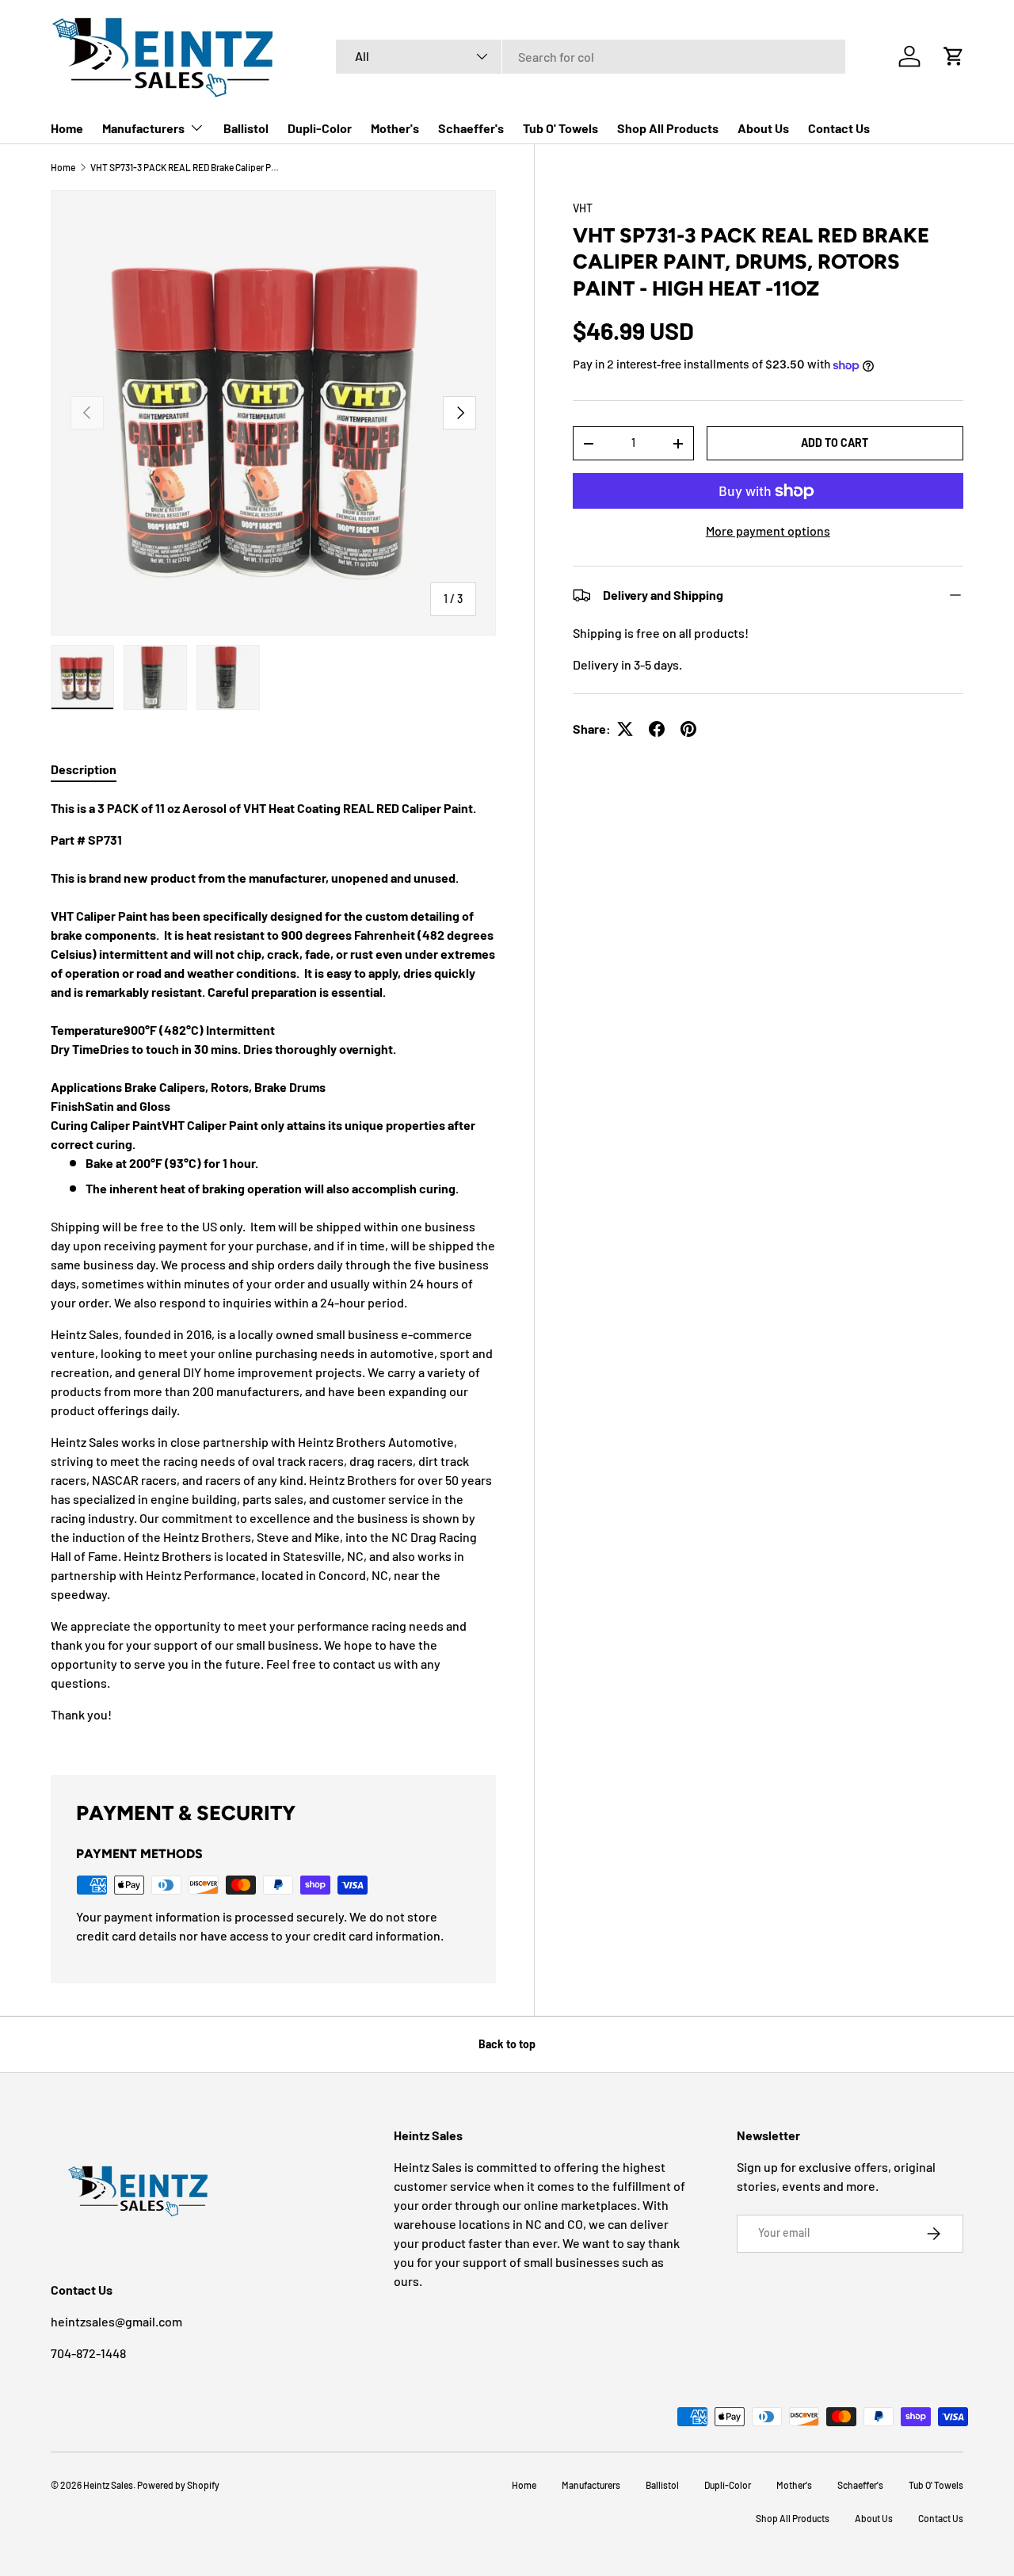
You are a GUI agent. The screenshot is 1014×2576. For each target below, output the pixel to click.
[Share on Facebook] (657, 729)
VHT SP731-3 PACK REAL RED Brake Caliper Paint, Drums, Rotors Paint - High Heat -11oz (185, 167)
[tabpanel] (273, 1268)
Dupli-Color (320, 128)
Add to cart (835, 443)
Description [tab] (84, 769)
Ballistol (246, 128)
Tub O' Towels (560, 128)
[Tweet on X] (625, 729)
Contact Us (839, 128)
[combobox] (591, 57)
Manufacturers (143, 128)
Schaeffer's (471, 128)
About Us (763, 128)
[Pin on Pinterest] (688, 729)
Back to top (507, 2044)
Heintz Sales (108, 2485)
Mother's (395, 128)
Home (67, 128)
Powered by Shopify (178, 2485)
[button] (954, 56)
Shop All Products (668, 128)
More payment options (768, 530)
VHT (583, 208)
